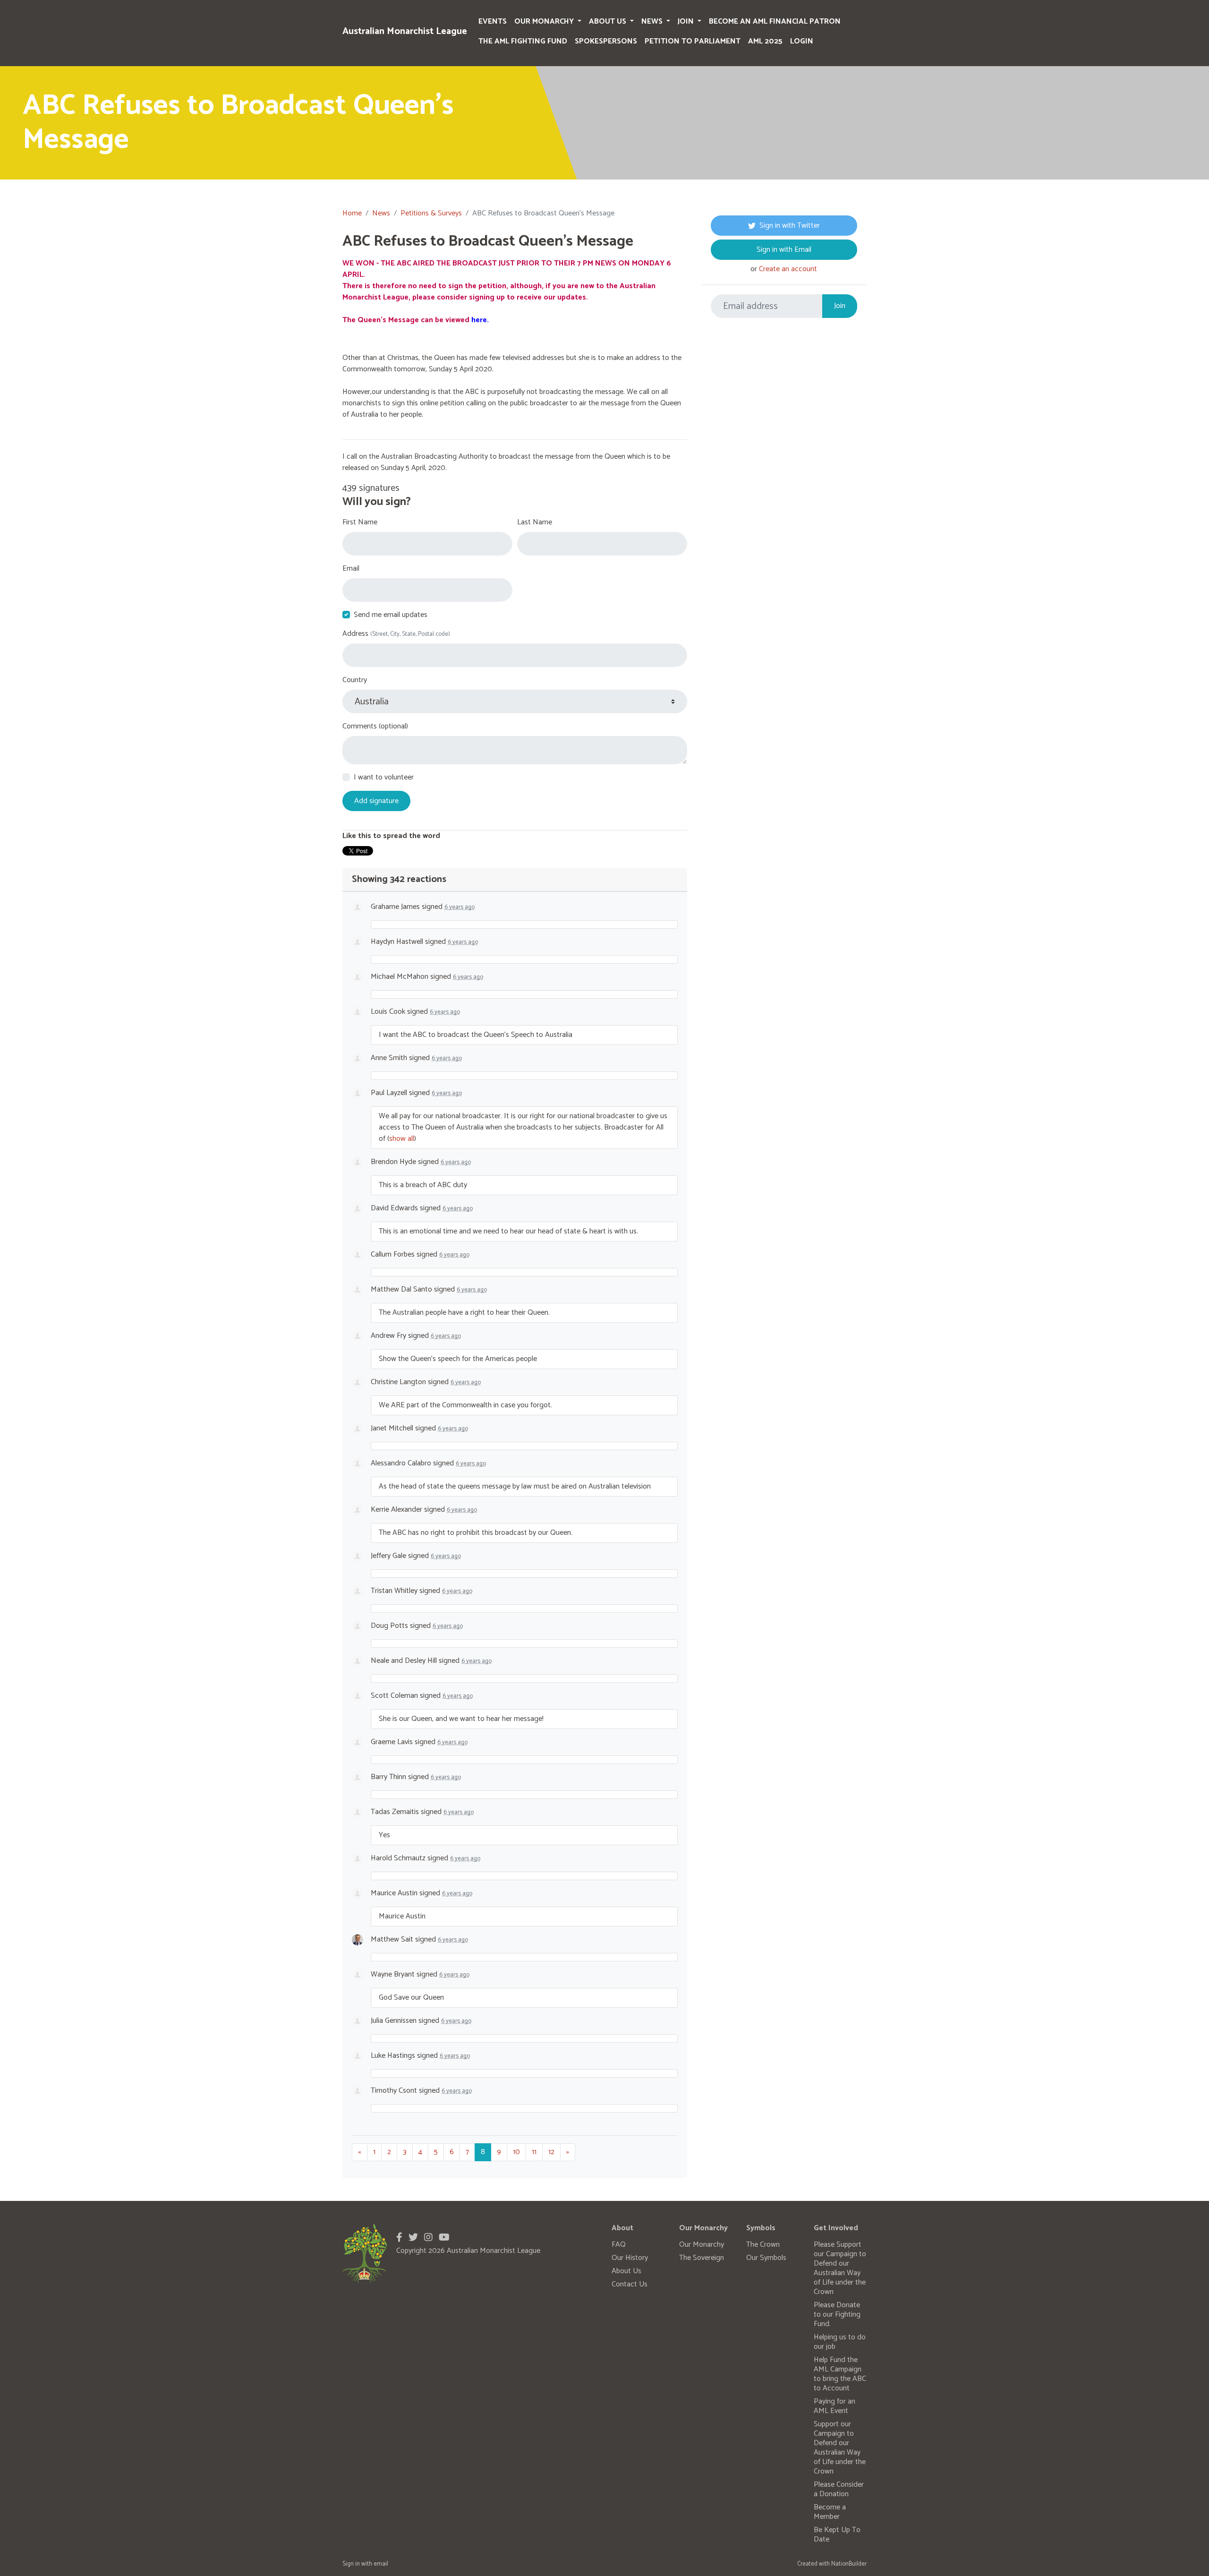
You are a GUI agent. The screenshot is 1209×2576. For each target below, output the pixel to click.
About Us (609, 21)
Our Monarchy (545, 21)
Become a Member (830, 2512)
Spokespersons (606, 41)
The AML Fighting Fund (523, 41)
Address (396, 634)
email (381, 2564)
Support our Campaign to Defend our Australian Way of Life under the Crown (840, 2448)
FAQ (619, 2245)
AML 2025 (765, 41)
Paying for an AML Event (834, 2406)
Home (352, 213)
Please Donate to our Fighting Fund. (837, 2315)
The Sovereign (702, 2258)
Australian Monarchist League (405, 31)
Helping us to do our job (840, 2342)
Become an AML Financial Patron (775, 21)
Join (687, 21)
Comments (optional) (375, 727)
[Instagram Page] (428, 2238)
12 (551, 2152)
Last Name (535, 522)
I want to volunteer (384, 778)
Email (351, 569)
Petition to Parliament (693, 41)
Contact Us (630, 2284)
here (479, 320)
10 (516, 2152)
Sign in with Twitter (790, 226)
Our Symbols (766, 2258)
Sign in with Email (784, 250)
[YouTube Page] (444, 2238)
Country (355, 680)
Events (493, 21)
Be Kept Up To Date (837, 2535)
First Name (360, 522)
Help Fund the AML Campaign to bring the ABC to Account (840, 2374)
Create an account (788, 269)
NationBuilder (849, 2564)
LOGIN (802, 41)
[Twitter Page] (413, 2238)
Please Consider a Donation (839, 2489)
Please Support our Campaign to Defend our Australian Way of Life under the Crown (840, 2268)
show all (402, 1139)
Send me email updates (391, 615)
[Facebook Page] (399, 2238)
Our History (630, 2258)
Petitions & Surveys (431, 213)
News (653, 21)
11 (534, 2152)
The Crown (763, 2245)
